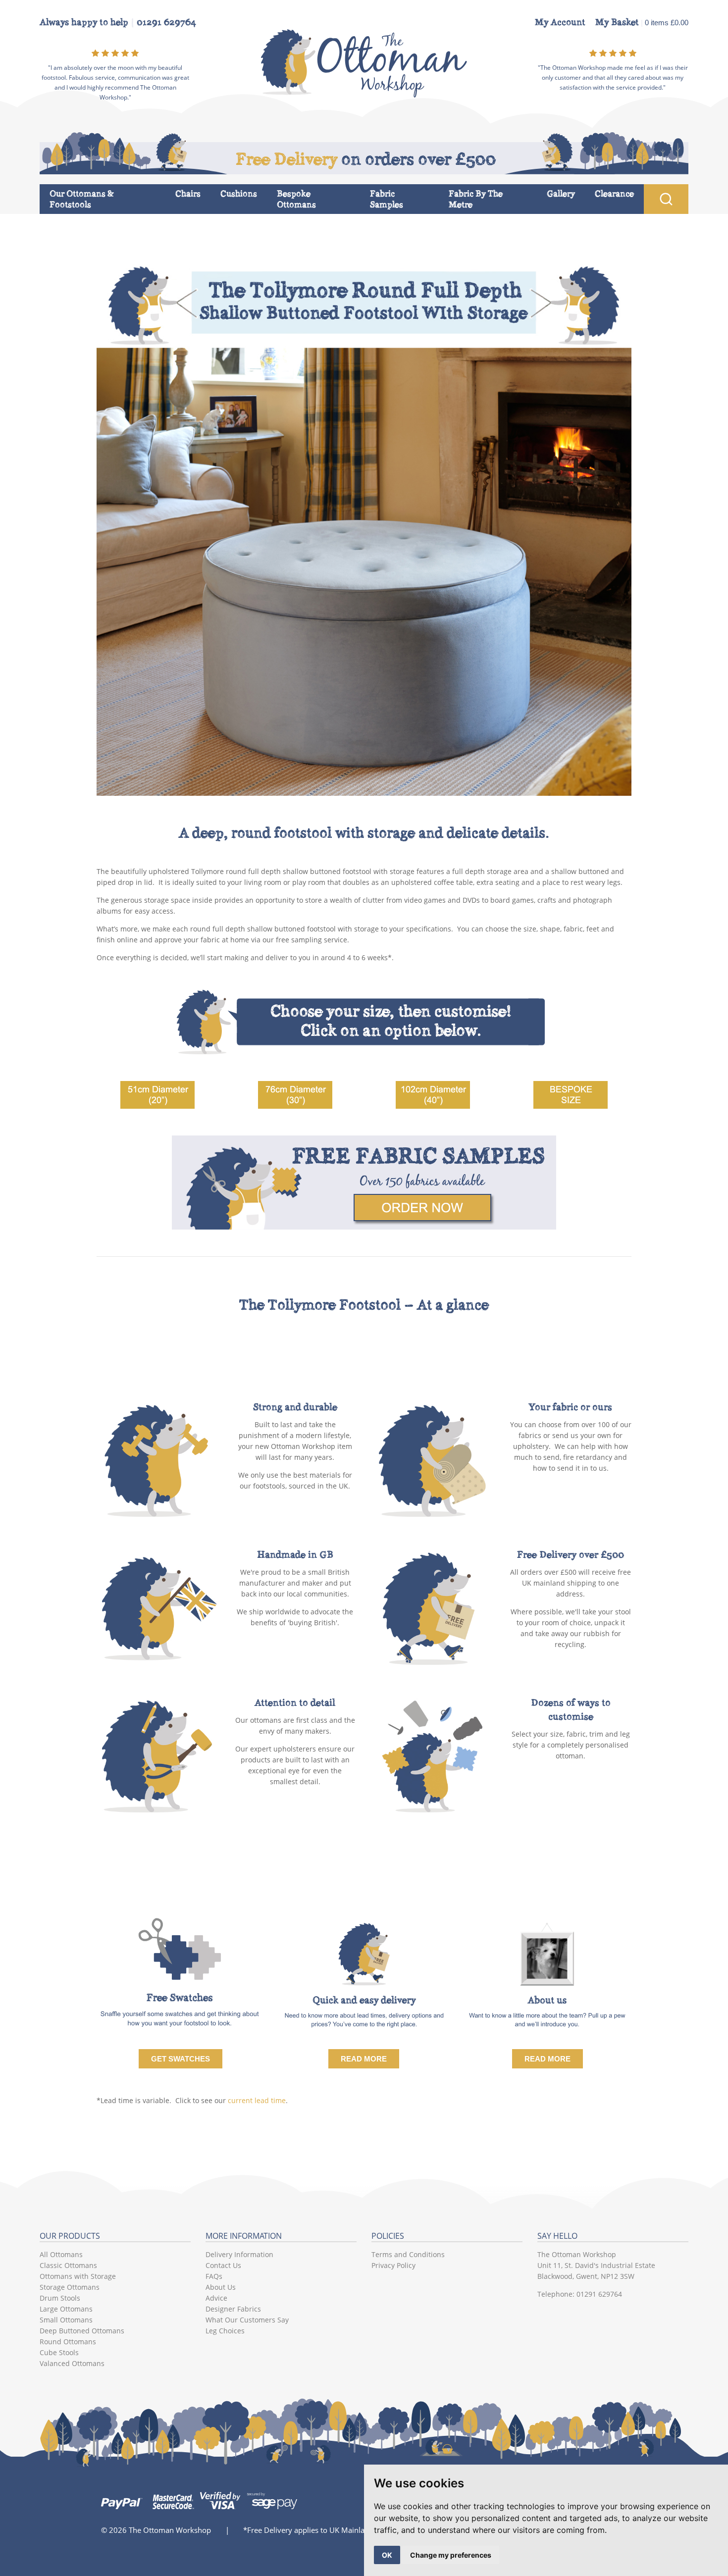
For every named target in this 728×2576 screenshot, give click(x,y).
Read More (364, 2059)
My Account (560, 22)
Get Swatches (181, 2059)
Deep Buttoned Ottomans (82, 2331)
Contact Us (223, 2265)
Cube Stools (59, 2352)
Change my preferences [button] (451, 2555)
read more (547, 2059)
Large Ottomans (66, 2309)
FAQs (214, 2276)
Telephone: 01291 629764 (580, 2294)
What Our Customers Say (247, 2320)
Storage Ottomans (70, 2287)
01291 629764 (166, 22)
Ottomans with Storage (78, 2276)
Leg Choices (225, 2331)
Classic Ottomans (68, 2265)
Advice (216, 2298)
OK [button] (387, 2555)
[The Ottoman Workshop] (364, 95)
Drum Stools (60, 2298)
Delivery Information (239, 2254)
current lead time (257, 2100)
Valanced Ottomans (72, 2363)
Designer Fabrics (233, 2309)
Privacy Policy (393, 2265)
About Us (221, 2287)
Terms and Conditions (408, 2254)
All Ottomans (61, 2254)
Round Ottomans (68, 2342)
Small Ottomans (66, 2320)
